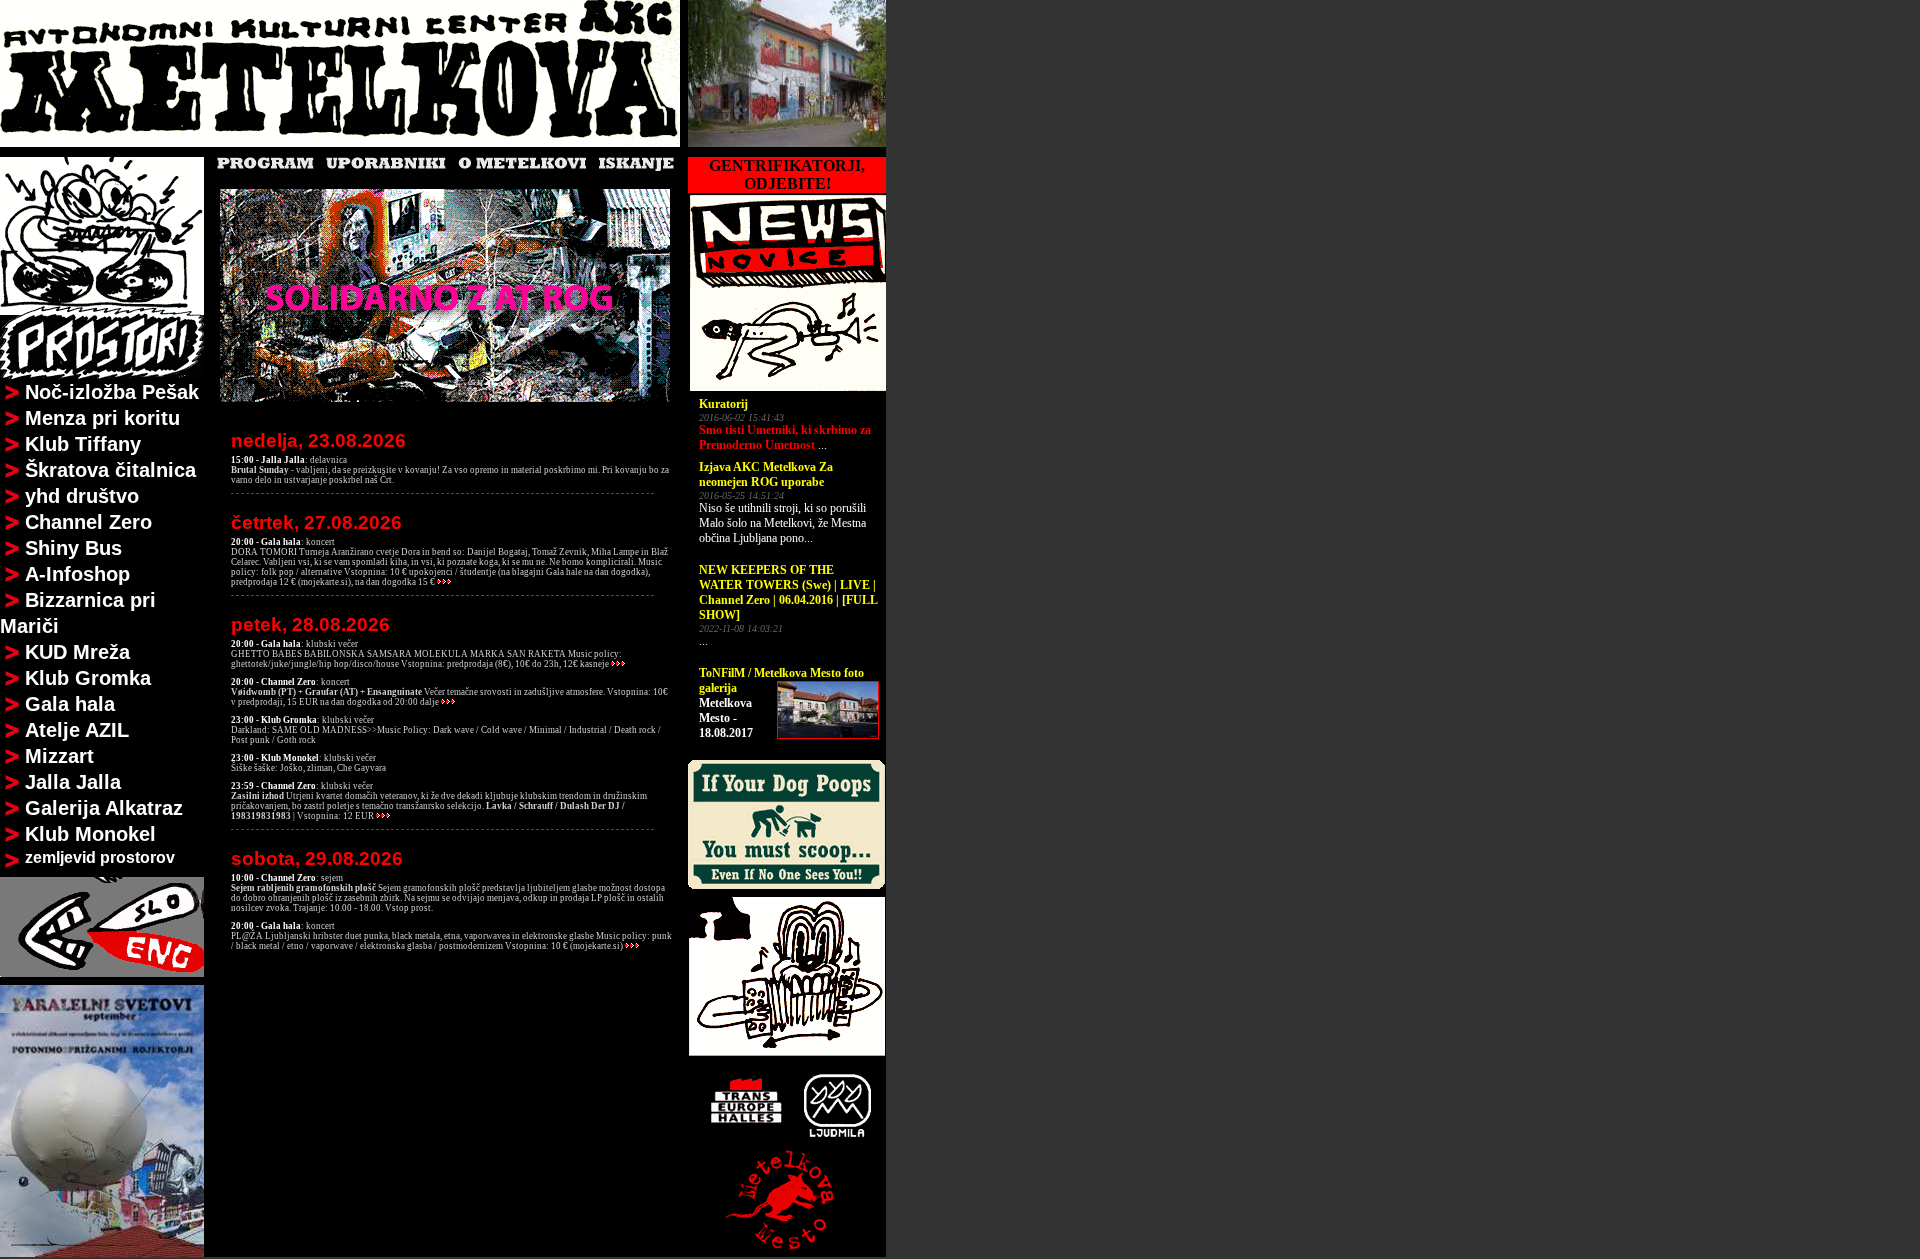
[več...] (444, 582)
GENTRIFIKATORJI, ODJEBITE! (787, 174)
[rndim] (787, 141)
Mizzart (59, 756)
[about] (12, 392)
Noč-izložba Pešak (112, 392)
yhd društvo (82, 496)
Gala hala (70, 704)
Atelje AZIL (77, 730)
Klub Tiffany (83, 444)
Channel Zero (88, 522)
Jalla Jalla (73, 782)
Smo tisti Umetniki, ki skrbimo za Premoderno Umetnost (785, 437)
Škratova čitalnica (110, 470)
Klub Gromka (88, 678)
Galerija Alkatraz (104, 808)
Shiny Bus (73, 548)
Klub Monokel (90, 834)
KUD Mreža (77, 652)
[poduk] (787, 1250)
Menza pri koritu (102, 418)
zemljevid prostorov (100, 857)
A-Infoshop (77, 574)
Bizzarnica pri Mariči (78, 613)
